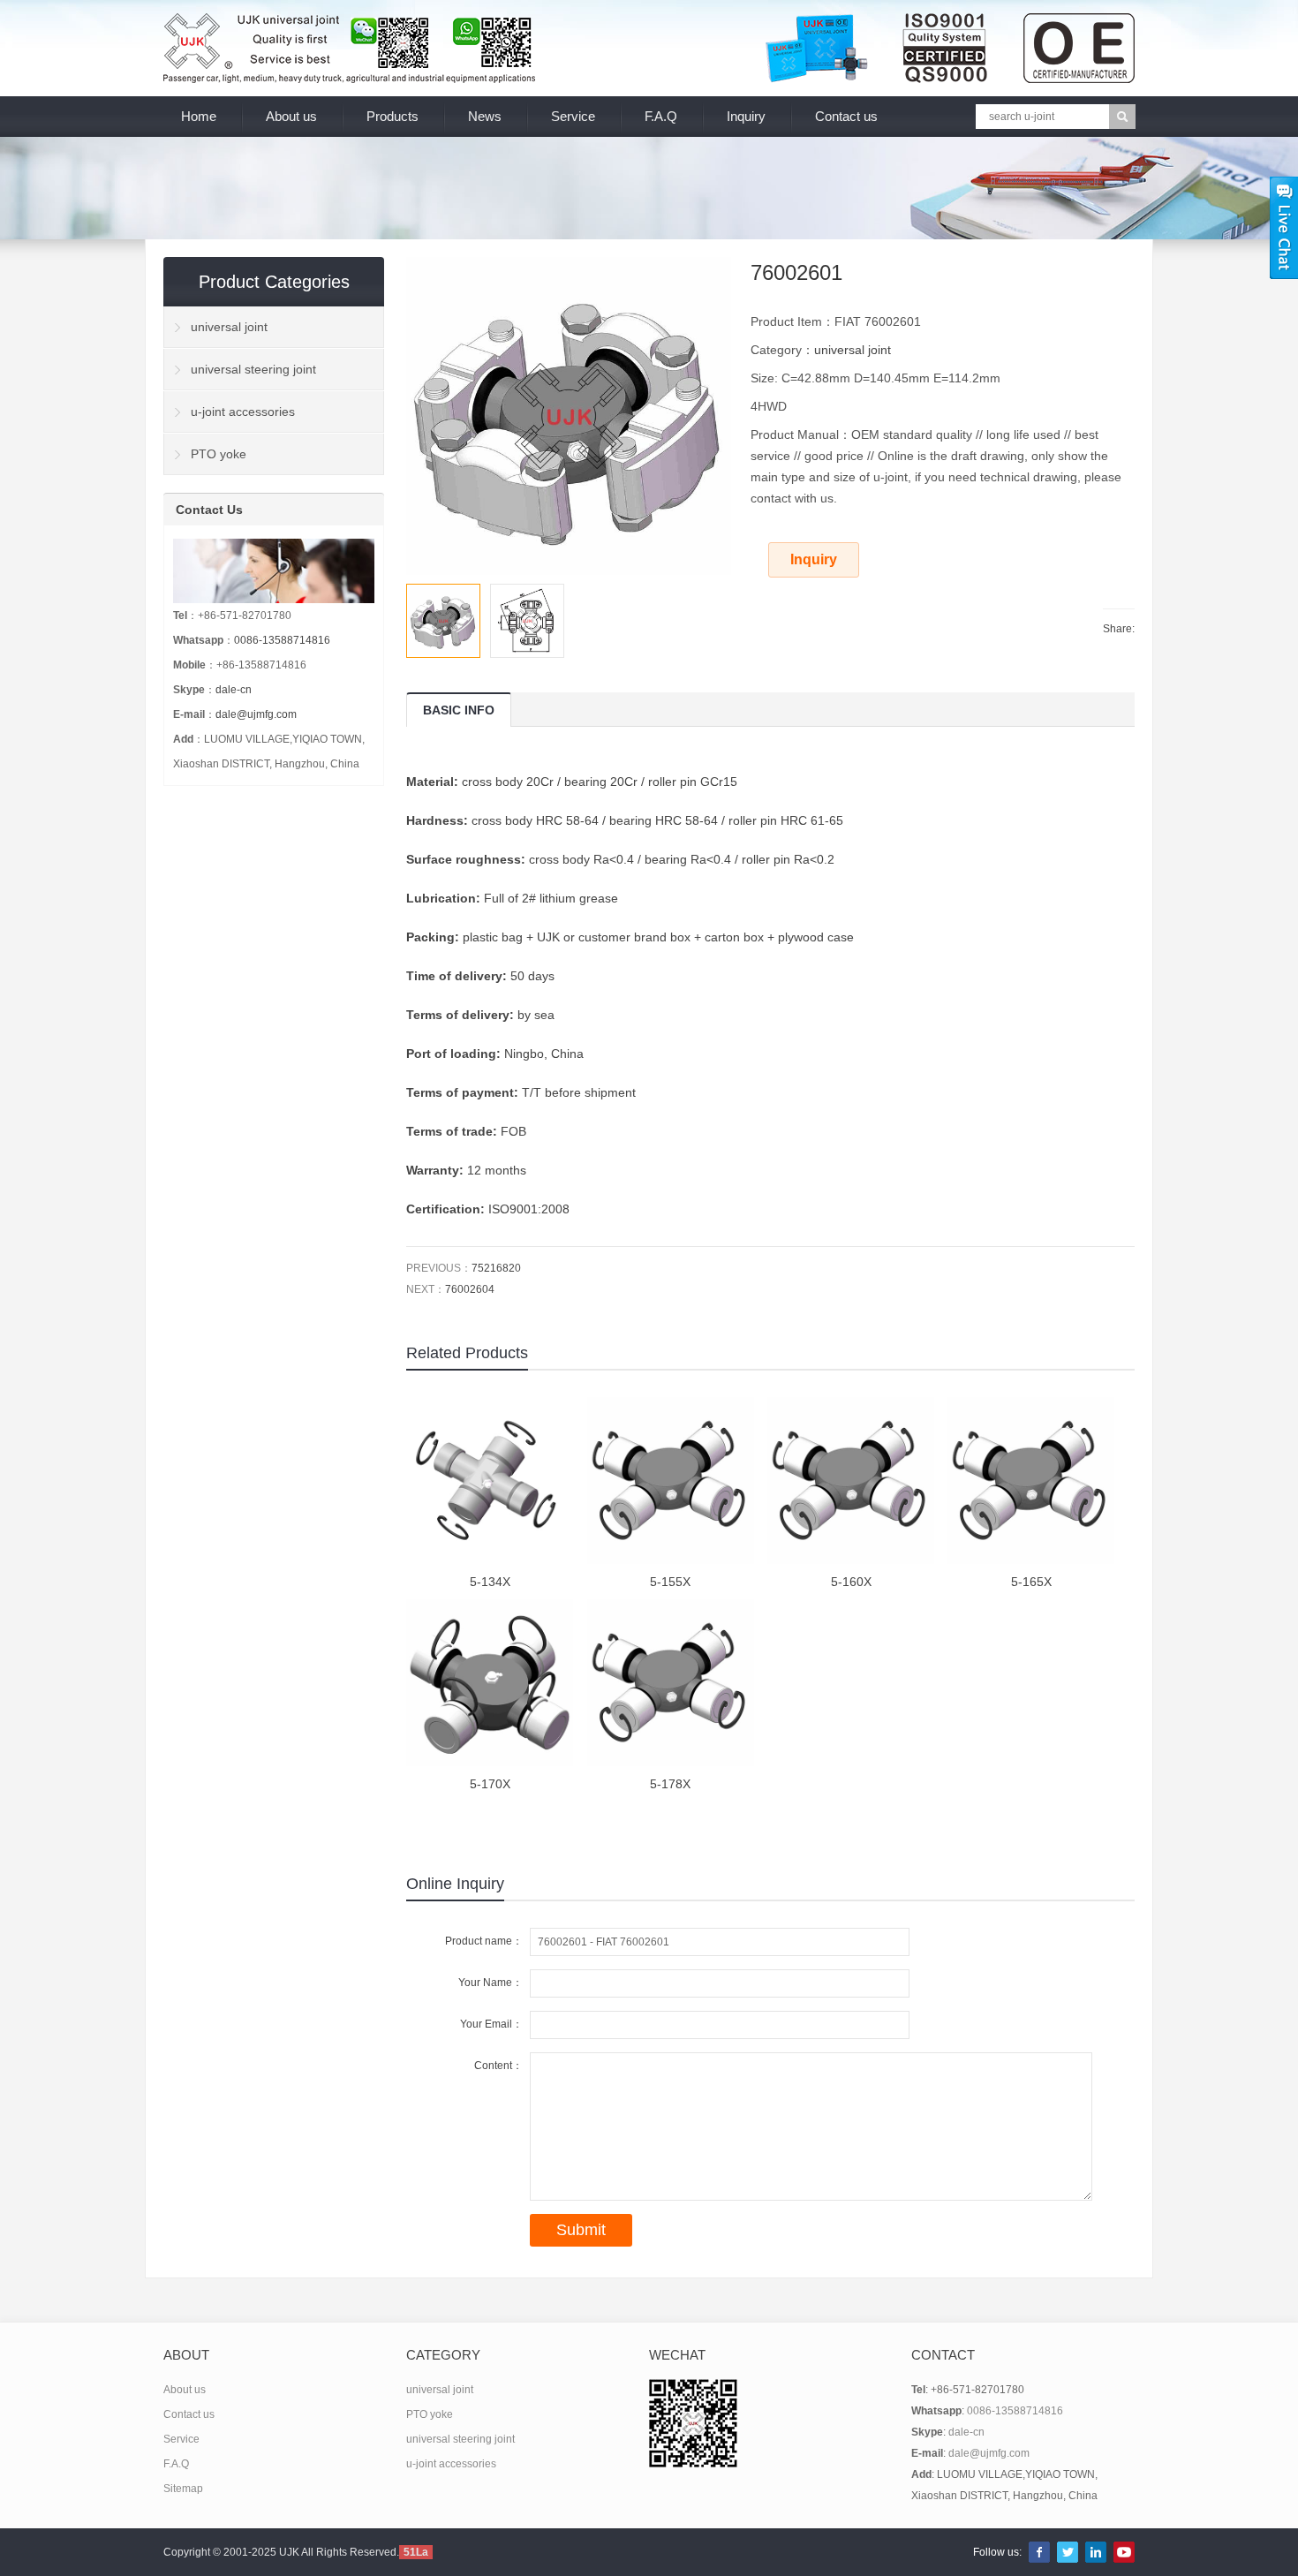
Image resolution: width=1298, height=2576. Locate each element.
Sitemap (183, 2489)
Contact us (846, 116)
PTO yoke (219, 454)
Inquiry (746, 116)
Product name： (484, 1941)
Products (392, 116)
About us (291, 116)
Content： (498, 2066)
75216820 (496, 1268)
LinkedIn (1096, 2552)
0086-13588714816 (282, 640)
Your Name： (491, 1983)
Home (199, 116)
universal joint (853, 350)
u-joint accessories (243, 412)
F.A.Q (661, 116)
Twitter (1068, 2552)
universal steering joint (253, 369)
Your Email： (491, 2024)
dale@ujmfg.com (256, 714)
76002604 (470, 1289)
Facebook (1039, 2552)
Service (573, 116)
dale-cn (234, 690)
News (485, 116)
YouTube (1124, 2552)
